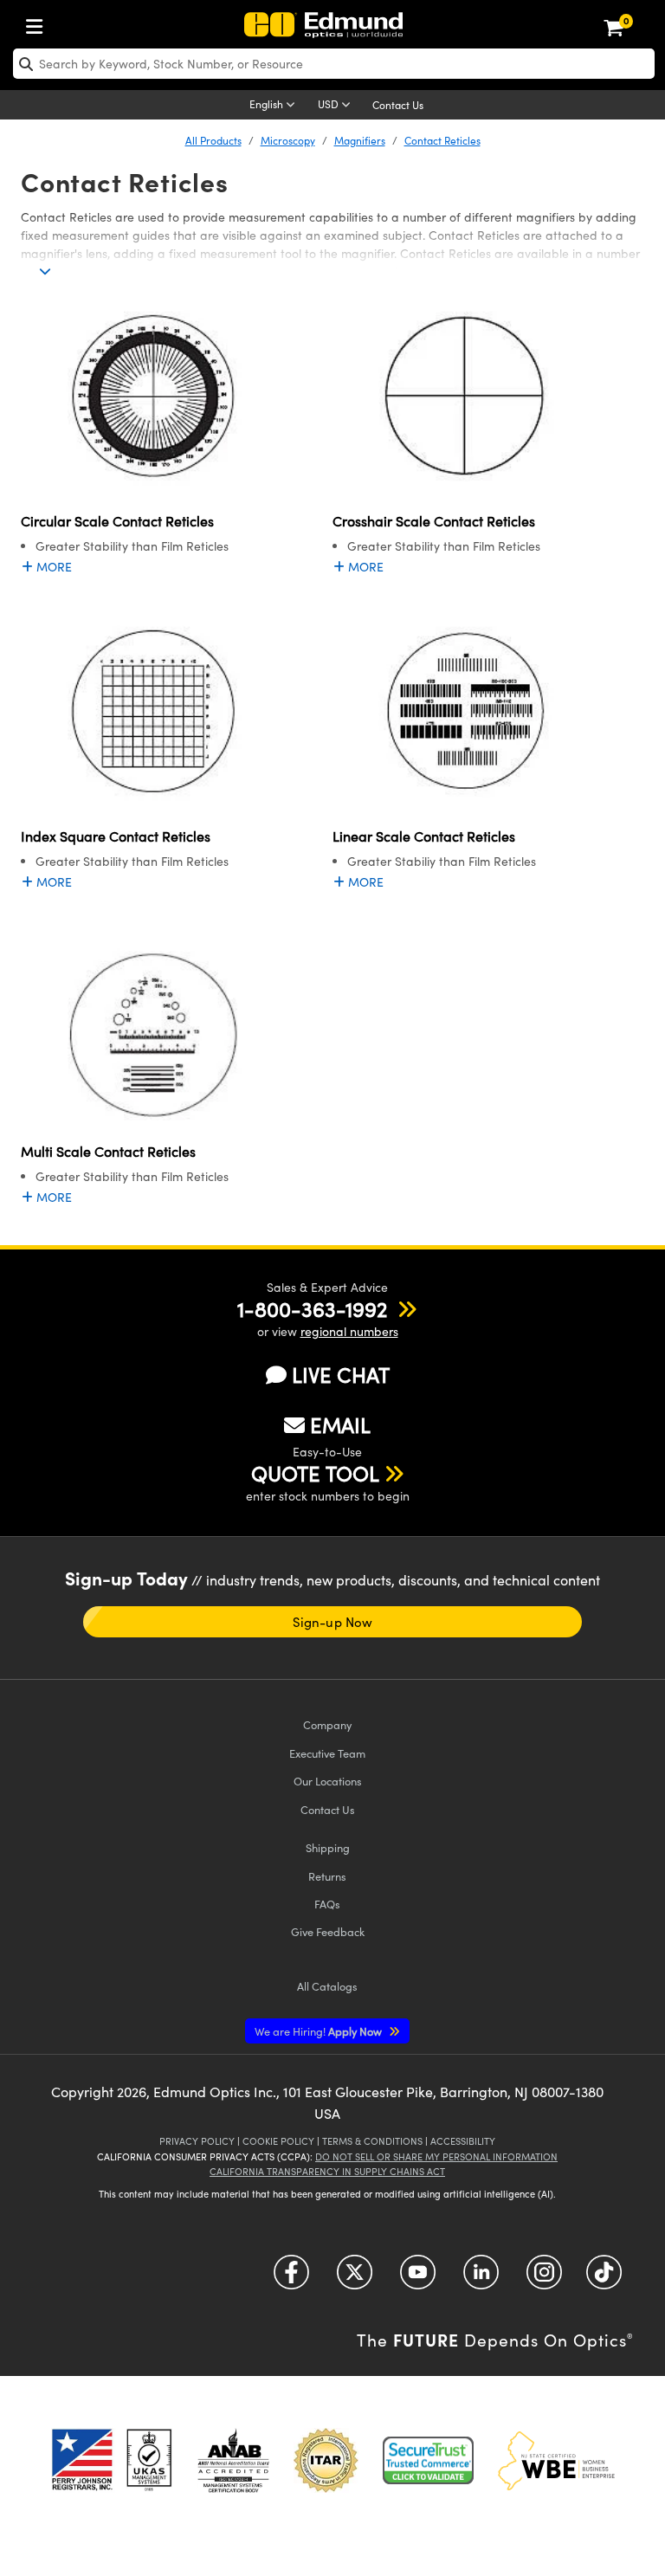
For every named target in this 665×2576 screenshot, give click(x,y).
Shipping (328, 1847)
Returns (327, 1876)
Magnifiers (360, 140)
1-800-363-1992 (312, 1308)
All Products (213, 140)
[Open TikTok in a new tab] (604, 2279)
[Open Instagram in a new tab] (544, 2279)
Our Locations (328, 1781)
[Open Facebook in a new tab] (291, 2279)
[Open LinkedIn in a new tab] (481, 2279)
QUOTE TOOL (315, 1473)
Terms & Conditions (372, 2141)
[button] (312, 1308)
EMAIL (340, 1424)
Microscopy (288, 140)
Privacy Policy (197, 2141)
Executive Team (327, 1753)
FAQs (327, 1904)
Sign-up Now (332, 1622)
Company (327, 1724)
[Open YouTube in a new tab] (418, 2279)
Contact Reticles (442, 140)
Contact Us (398, 105)
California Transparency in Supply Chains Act (327, 2171)
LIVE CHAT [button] (341, 1375)
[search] (334, 64)
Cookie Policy (278, 2141)
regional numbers (349, 1331)
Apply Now (320, 2031)
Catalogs (327, 1986)
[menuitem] (39, 23)
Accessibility (463, 2141)
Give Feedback (328, 1931)
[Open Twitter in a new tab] (355, 2279)
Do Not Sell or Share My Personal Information (436, 2156)
